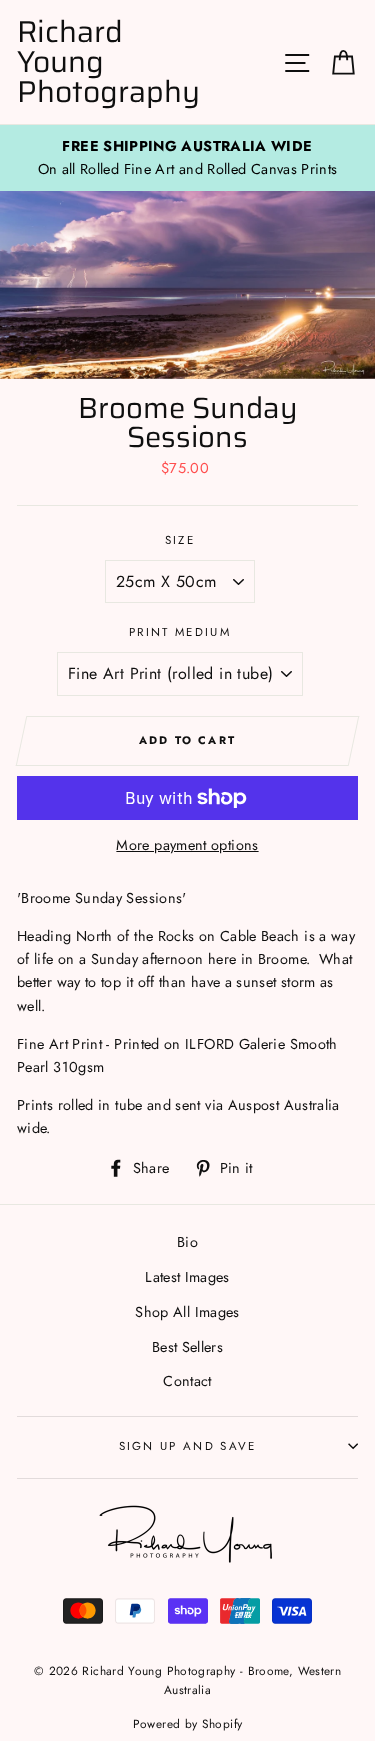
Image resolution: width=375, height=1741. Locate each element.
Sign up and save (188, 1446)
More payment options (187, 845)
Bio (187, 1242)
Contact (187, 1381)
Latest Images (187, 1277)
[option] (187, 158)
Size (180, 540)
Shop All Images (187, 1312)
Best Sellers (187, 1347)
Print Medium (180, 632)
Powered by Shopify (188, 1723)
